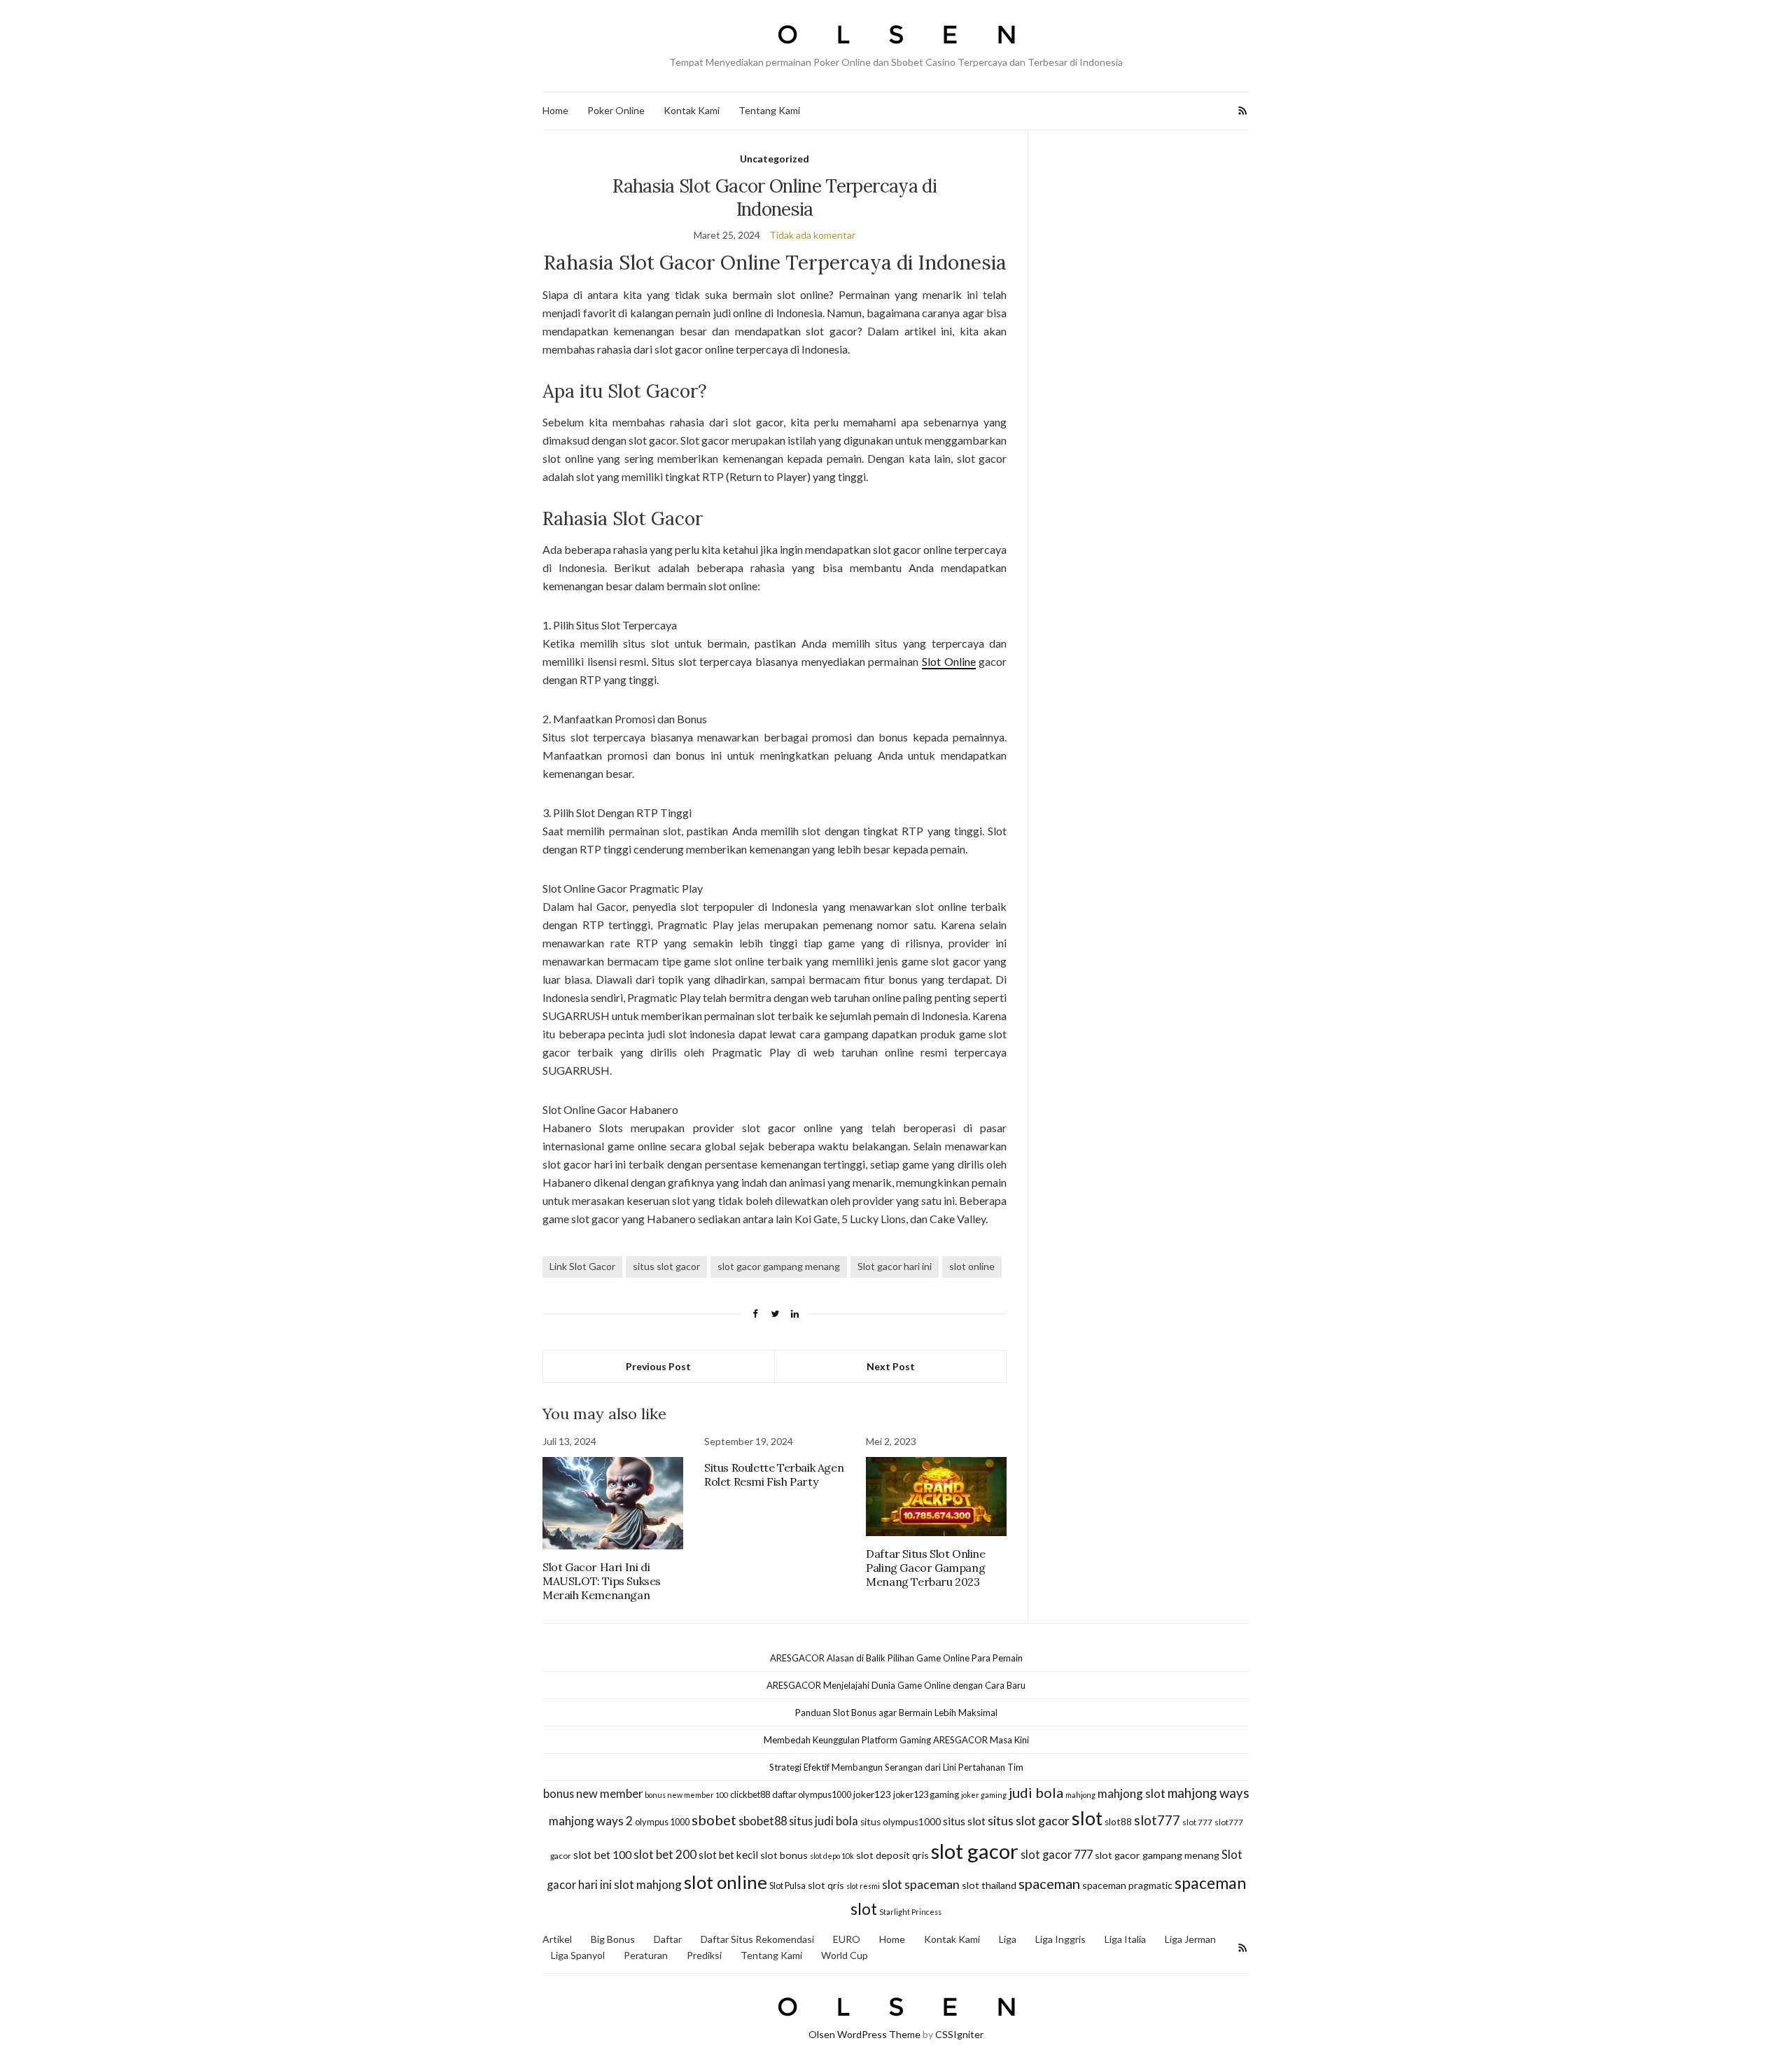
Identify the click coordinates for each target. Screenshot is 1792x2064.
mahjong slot (1132, 1793)
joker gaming (984, 1795)
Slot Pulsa (787, 1885)
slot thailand (989, 1885)
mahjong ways (1209, 1793)
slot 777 (1197, 1822)
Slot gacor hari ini (895, 1266)
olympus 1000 (662, 1822)
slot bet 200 (665, 1854)
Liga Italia (1125, 1939)
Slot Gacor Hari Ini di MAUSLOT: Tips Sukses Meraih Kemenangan (602, 1581)
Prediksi (704, 1955)
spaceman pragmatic (1127, 1885)
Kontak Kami (692, 110)
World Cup (845, 1955)
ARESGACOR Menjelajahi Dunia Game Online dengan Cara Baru (896, 1685)
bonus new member (593, 1793)
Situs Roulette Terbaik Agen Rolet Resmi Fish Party (774, 1474)
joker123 (872, 1794)
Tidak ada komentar (812, 235)
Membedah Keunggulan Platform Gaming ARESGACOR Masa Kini (896, 1740)
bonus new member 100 (686, 1795)
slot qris (826, 1885)
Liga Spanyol (578, 1955)
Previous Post (658, 1366)
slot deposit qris (892, 1855)
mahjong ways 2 (591, 1821)
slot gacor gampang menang (779, 1266)
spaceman (1049, 1883)
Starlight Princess (910, 1912)
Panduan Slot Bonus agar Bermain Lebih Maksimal (896, 1713)
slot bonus (784, 1855)
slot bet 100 (602, 1854)
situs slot (964, 1821)
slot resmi (863, 1886)
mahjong (1080, 1795)
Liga (1008, 1939)
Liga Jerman (1190, 1939)
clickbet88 (750, 1794)
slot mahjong (648, 1884)
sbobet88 (763, 1821)
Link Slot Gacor (582, 1266)
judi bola (1036, 1792)
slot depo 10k (832, 1856)
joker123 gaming (926, 1794)
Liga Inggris (1060, 1939)
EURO (847, 1939)
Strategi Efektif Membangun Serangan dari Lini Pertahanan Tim (896, 1767)
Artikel (557, 1939)
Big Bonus (613, 1939)
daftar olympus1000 (812, 1794)
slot (1087, 1818)
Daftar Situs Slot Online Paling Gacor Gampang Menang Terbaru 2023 (925, 1568)
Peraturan (646, 1955)
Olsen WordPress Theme (864, 2034)
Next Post (891, 1366)
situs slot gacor (666, 1266)
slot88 (1118, 1822)
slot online (972, 1266)
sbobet (714, 1820)
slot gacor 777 (1057, 1854)
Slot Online (949, 661)
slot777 (1157, 1820)
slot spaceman (921, 1884)
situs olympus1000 (901, 1822)
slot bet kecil (728, 1855)
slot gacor (975, 1851)
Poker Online (616, 110)
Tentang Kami (769, 110)
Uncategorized (775, 159)
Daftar (668, 1939)
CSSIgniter (959, 2034)
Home (555, 110)
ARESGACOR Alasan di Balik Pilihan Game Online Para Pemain (896, 1658)
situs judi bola (824, 1821)
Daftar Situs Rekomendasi (757, 1939)
